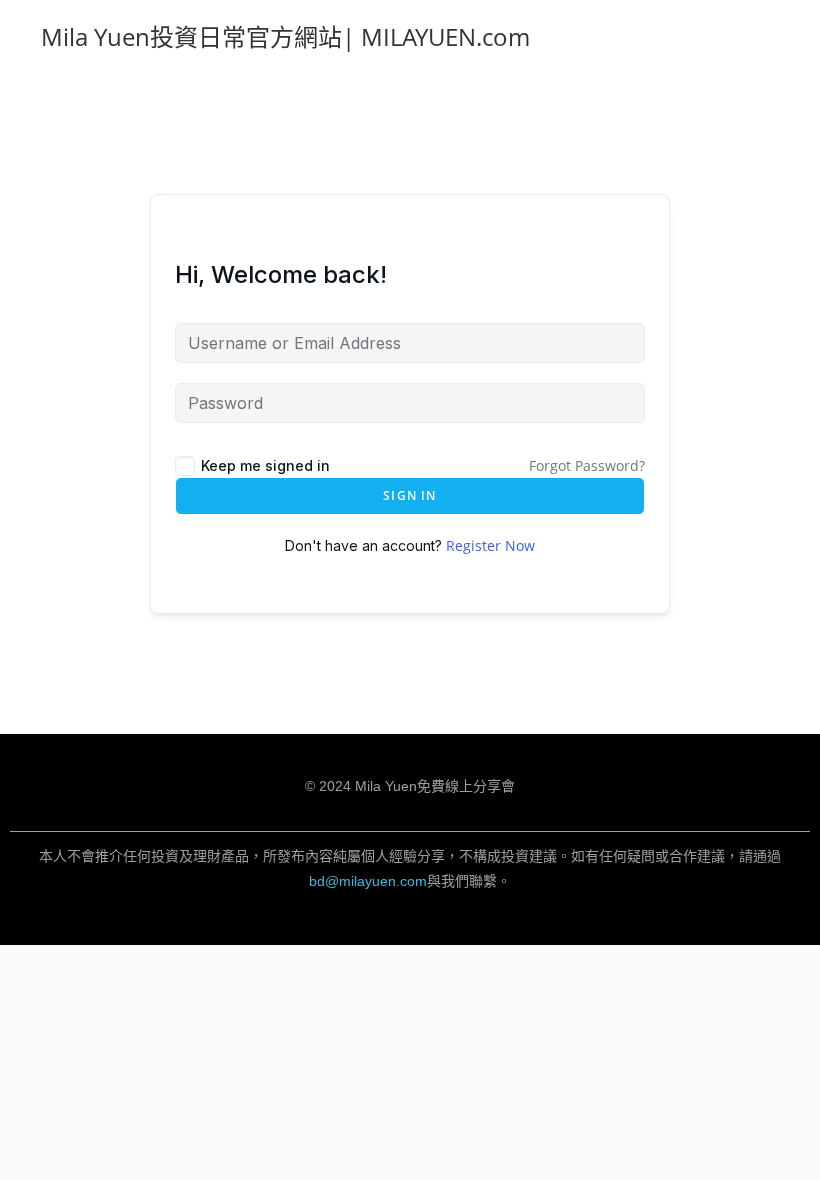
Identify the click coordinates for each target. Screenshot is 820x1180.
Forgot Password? (587, 465)
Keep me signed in (265, 465)
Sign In (409, 495)
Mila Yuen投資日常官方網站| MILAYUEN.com (285, 36)
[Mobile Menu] (772, 36)
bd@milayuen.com (368, 881)
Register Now (490, 545)
